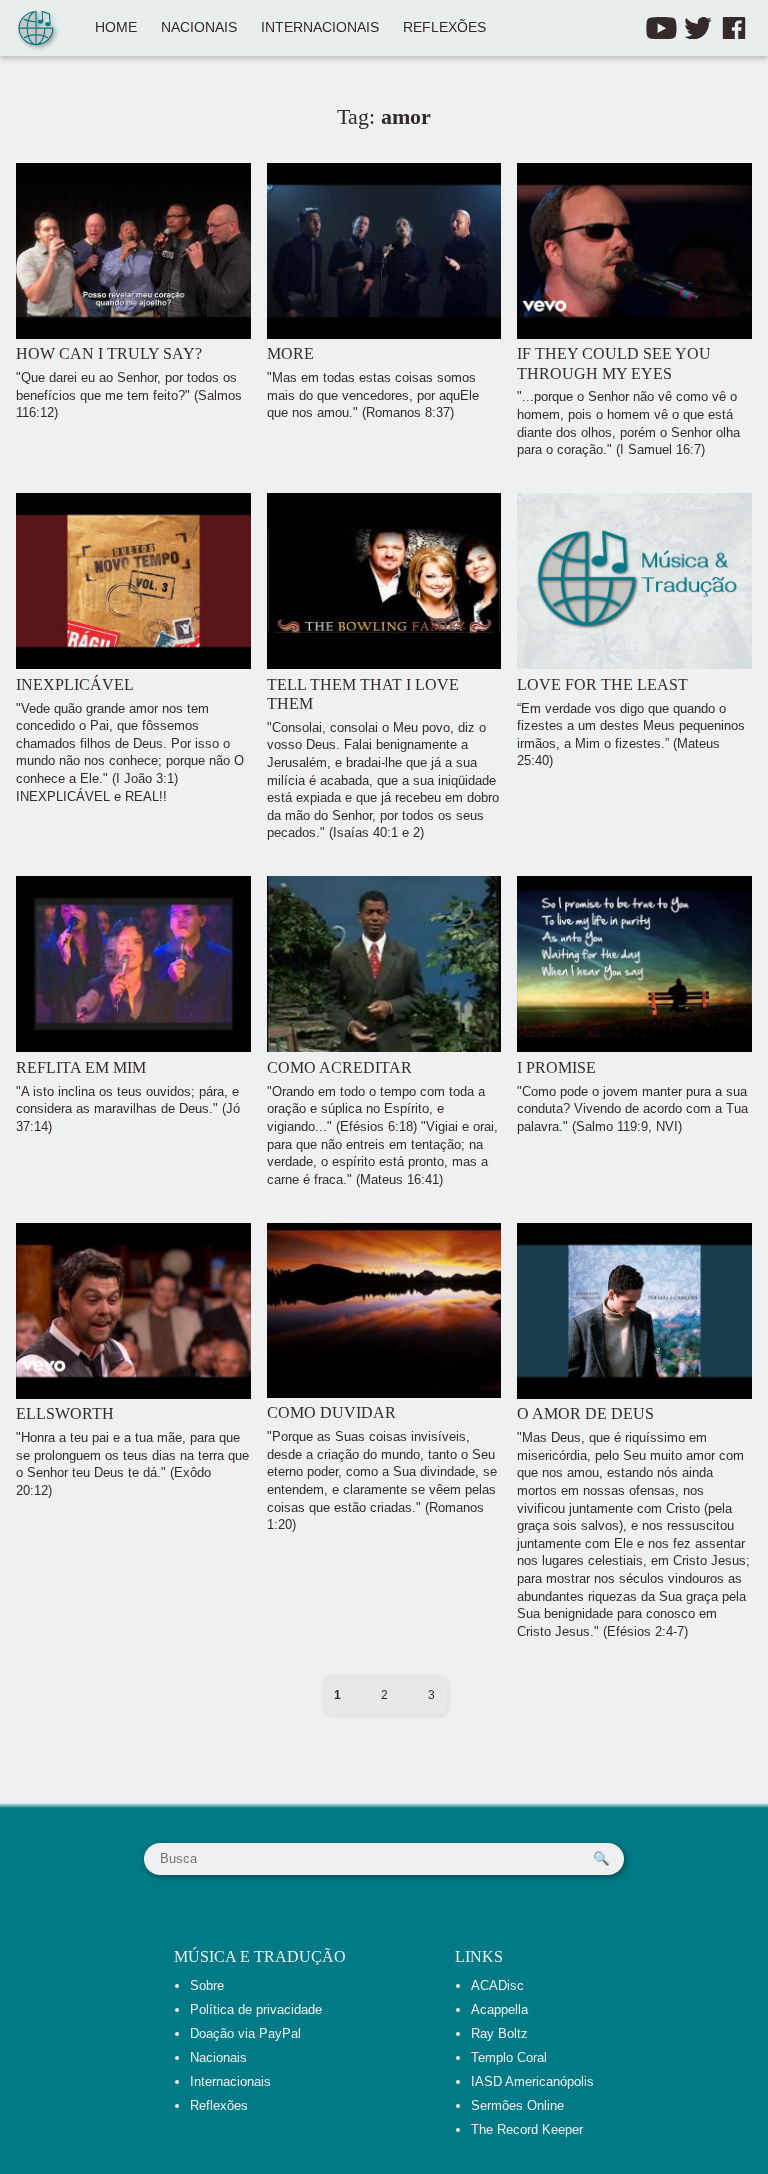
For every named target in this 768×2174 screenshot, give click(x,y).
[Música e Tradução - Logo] (36, 30)
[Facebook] (734, 28)
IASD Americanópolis (532, 2081)
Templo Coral (509, 2057)
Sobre (207, 1985)
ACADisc (497, 1985)
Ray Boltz (499, 2033)
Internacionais (320, 27)
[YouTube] (661, 28)
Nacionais (199, 27)
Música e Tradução (260, 1956)
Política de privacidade (256, 2009)
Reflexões (444, 27)
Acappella (499, 2009)
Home (116, 27)
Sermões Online (517, 2105)
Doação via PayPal (245, 2033)
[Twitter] (698, 28)
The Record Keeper (527, 2129)
